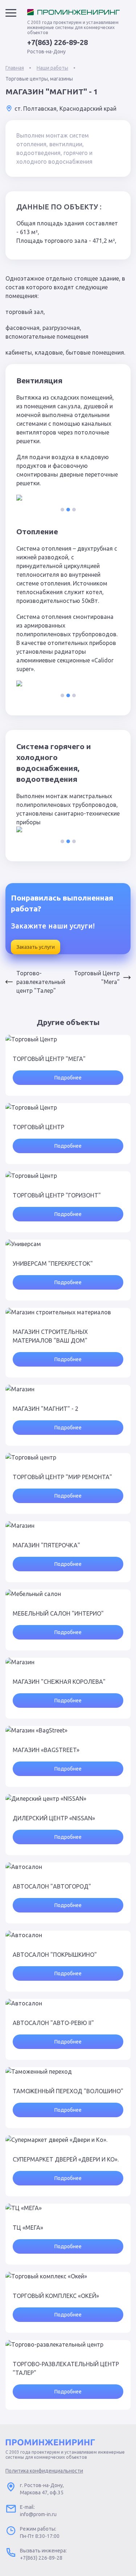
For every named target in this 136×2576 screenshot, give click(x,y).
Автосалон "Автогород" (52, 1886)
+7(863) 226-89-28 (57, 42)
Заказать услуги (36, 947)
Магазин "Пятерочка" (46, 1545)
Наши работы (52, 68)
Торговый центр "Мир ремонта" (62, 1477)
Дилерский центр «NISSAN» (54, 1818)
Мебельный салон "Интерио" (58, 1613)
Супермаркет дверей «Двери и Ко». (66, 2159)
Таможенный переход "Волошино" (68, 2091)
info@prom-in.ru (38, 2514)
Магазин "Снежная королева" (59, 1682)
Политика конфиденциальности (44, 2471)
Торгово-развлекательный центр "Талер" (41, 982)
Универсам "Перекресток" (53, 1263)
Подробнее (68, 1078)
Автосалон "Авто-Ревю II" (53, 2023)
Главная (15, 68)
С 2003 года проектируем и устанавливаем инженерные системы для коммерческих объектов (73, 27)
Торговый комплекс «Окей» (56, 2296)
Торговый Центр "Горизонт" (57, 1195)
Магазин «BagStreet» (46, 1750)
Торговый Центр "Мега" (97, 977)
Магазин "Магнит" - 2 (46, 1409)
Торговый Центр (38, 1127)
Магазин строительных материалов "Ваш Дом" (50, 1336)
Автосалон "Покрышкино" (55, 1955)
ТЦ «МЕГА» (28, 2228)
